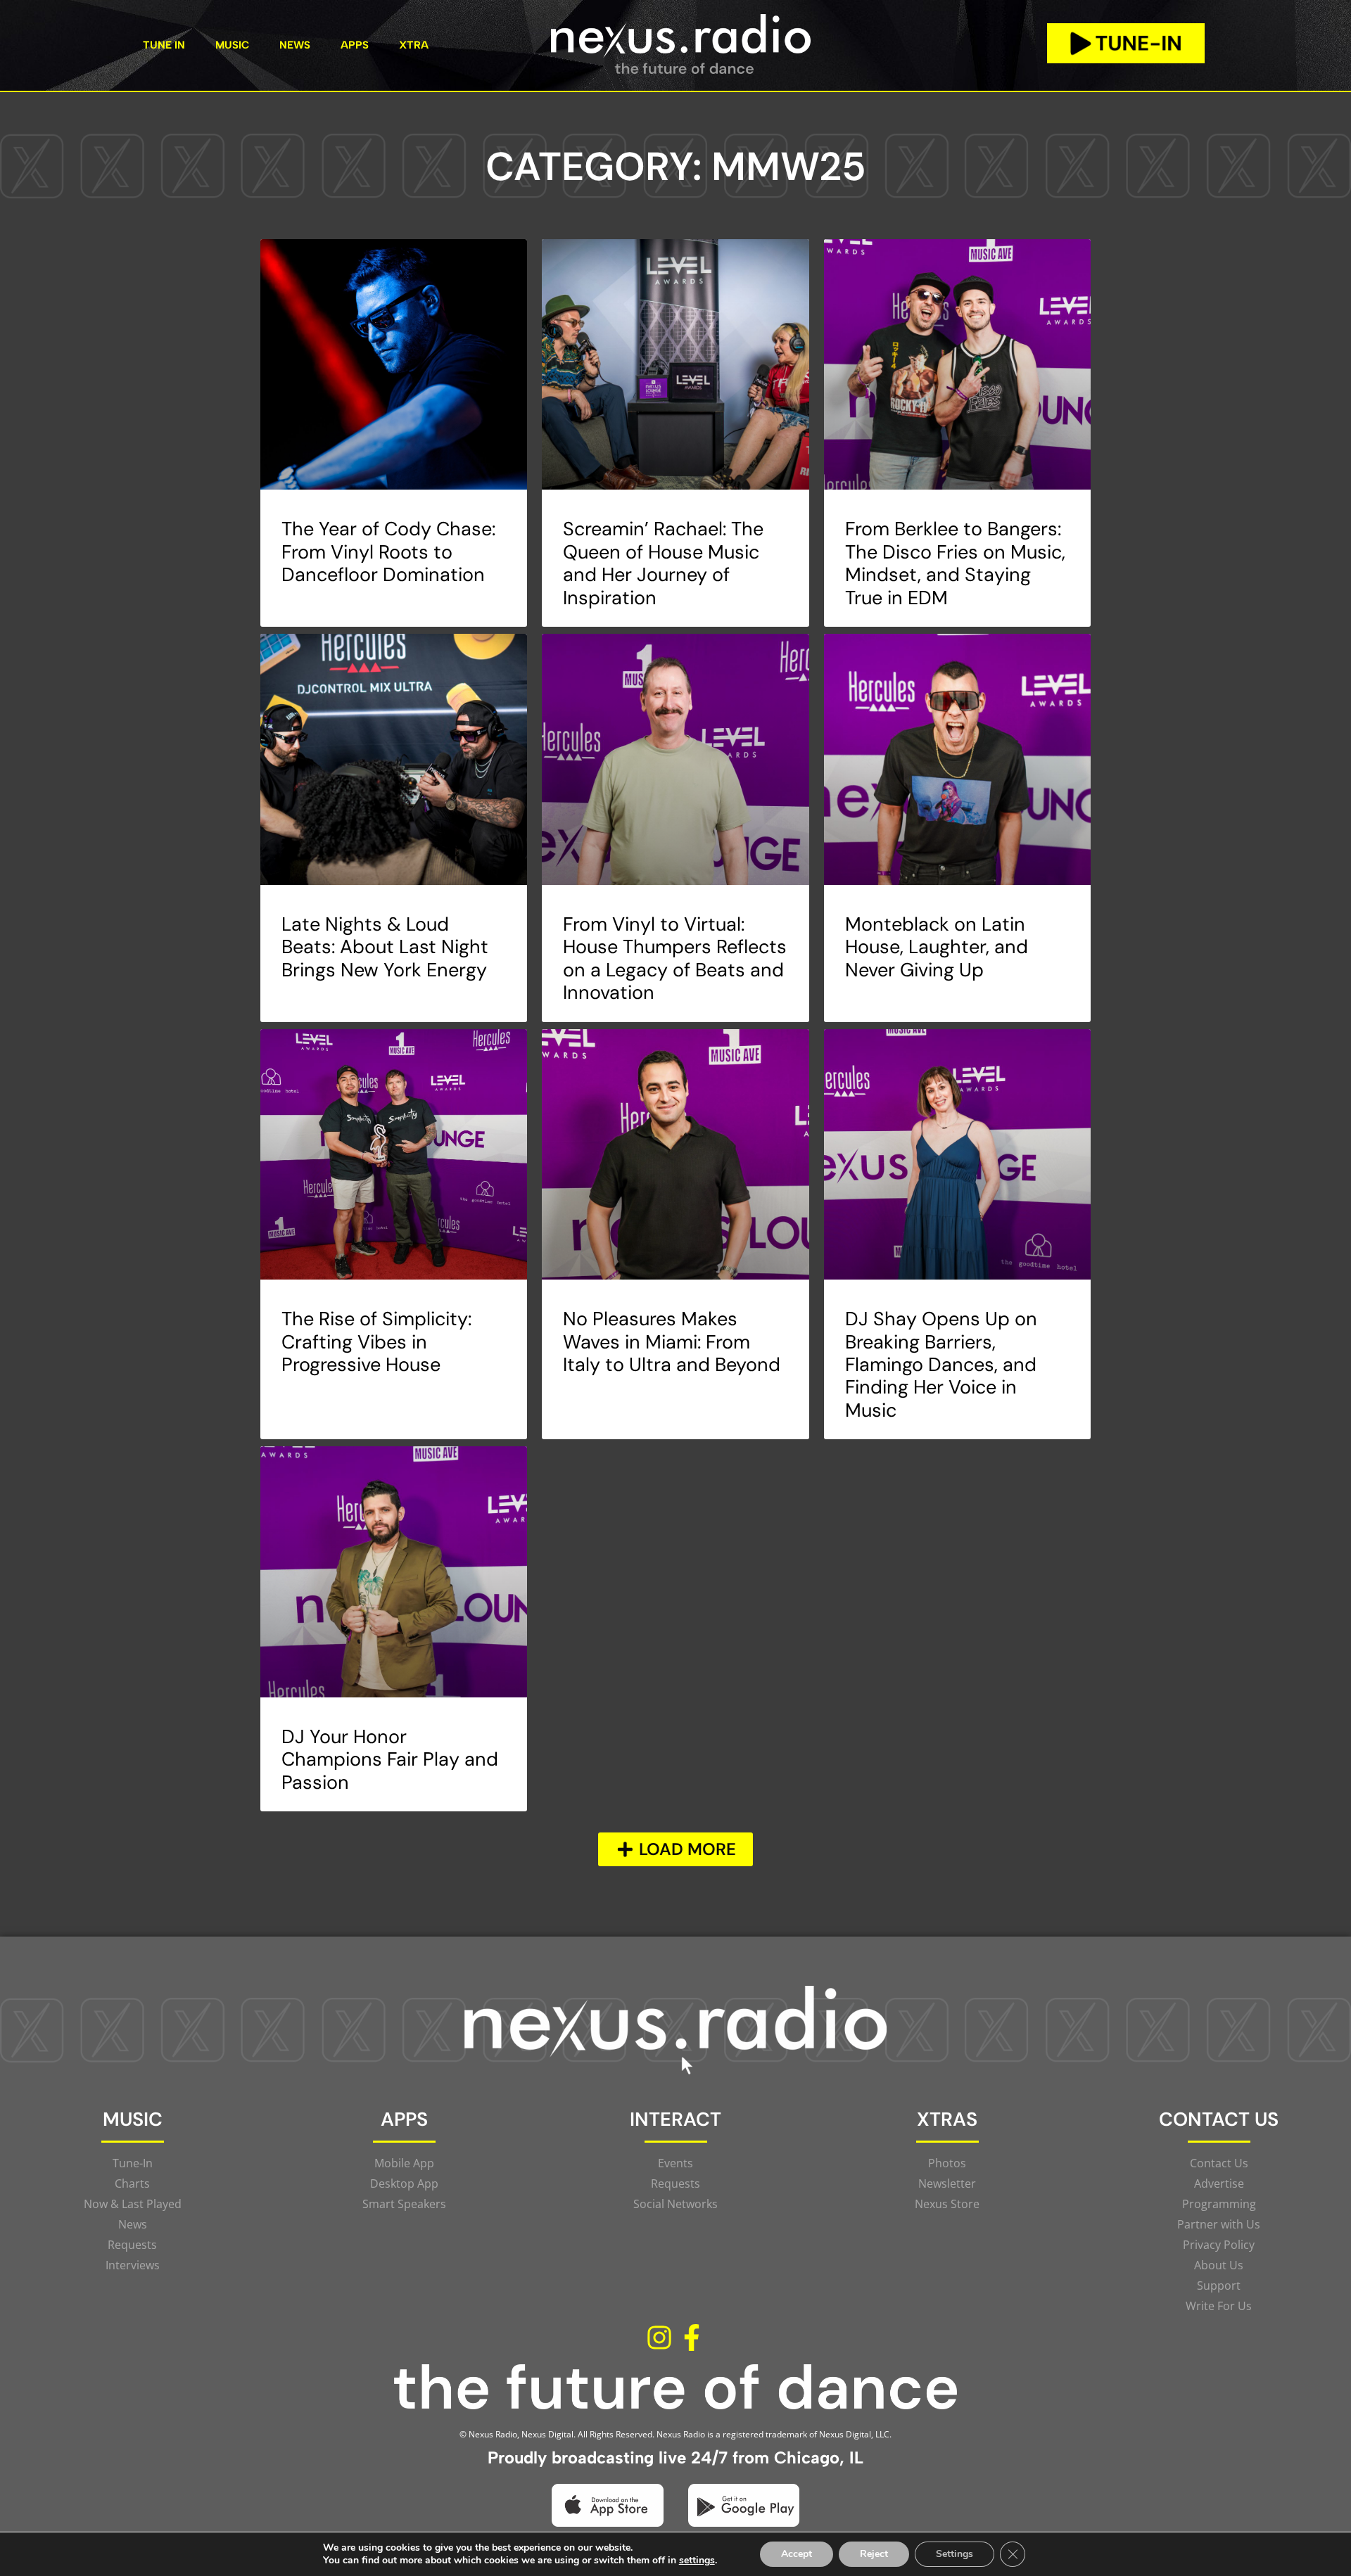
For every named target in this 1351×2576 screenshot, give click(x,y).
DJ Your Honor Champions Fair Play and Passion (390, 1759)
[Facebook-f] (692, 2338)
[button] (675, 1849)
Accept (797, 2554)
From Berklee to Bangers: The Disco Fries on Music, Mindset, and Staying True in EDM (955, 563)
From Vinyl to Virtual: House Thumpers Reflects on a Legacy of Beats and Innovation (675, 958)
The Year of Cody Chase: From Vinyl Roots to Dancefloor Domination (388, 551)
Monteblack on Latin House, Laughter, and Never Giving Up (937, 947)
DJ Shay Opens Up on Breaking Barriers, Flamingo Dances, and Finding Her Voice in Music (941, 1364)
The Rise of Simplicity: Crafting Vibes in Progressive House (376, 1341)
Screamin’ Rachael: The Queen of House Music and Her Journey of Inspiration (663, 563)
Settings (954, 2554)
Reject (874, 2554)
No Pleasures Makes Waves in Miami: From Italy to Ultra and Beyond (672, 1341)
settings (697, 2561)
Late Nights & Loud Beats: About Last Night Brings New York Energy (385, 947)
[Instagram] (659, 2338)
